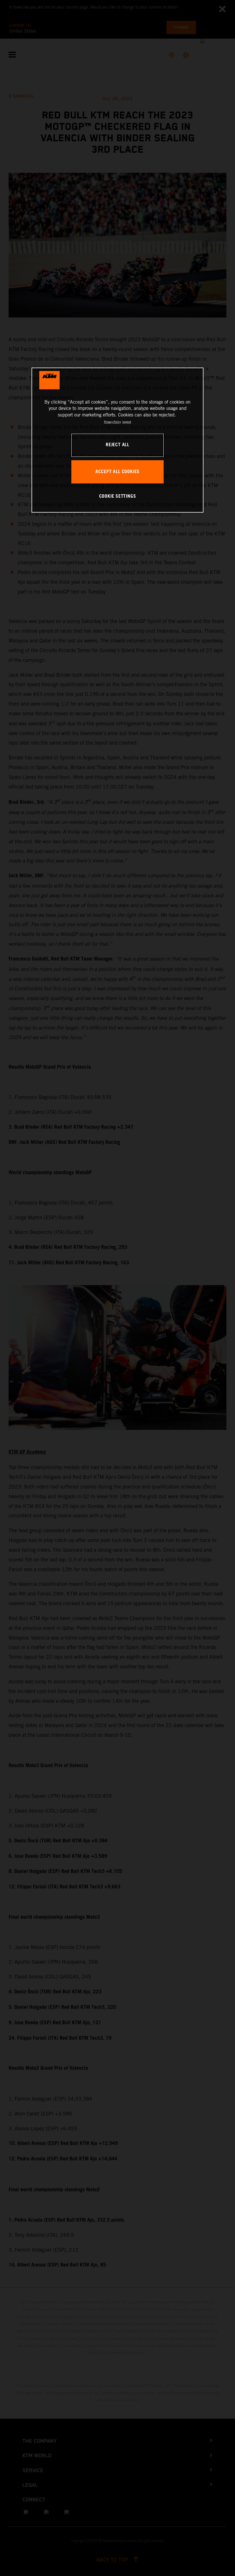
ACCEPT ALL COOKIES (117, 472)
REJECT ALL (117, 445)
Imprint (127, 422)
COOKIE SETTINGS (118, 496)
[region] (117, 440)
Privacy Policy (112, 422)
